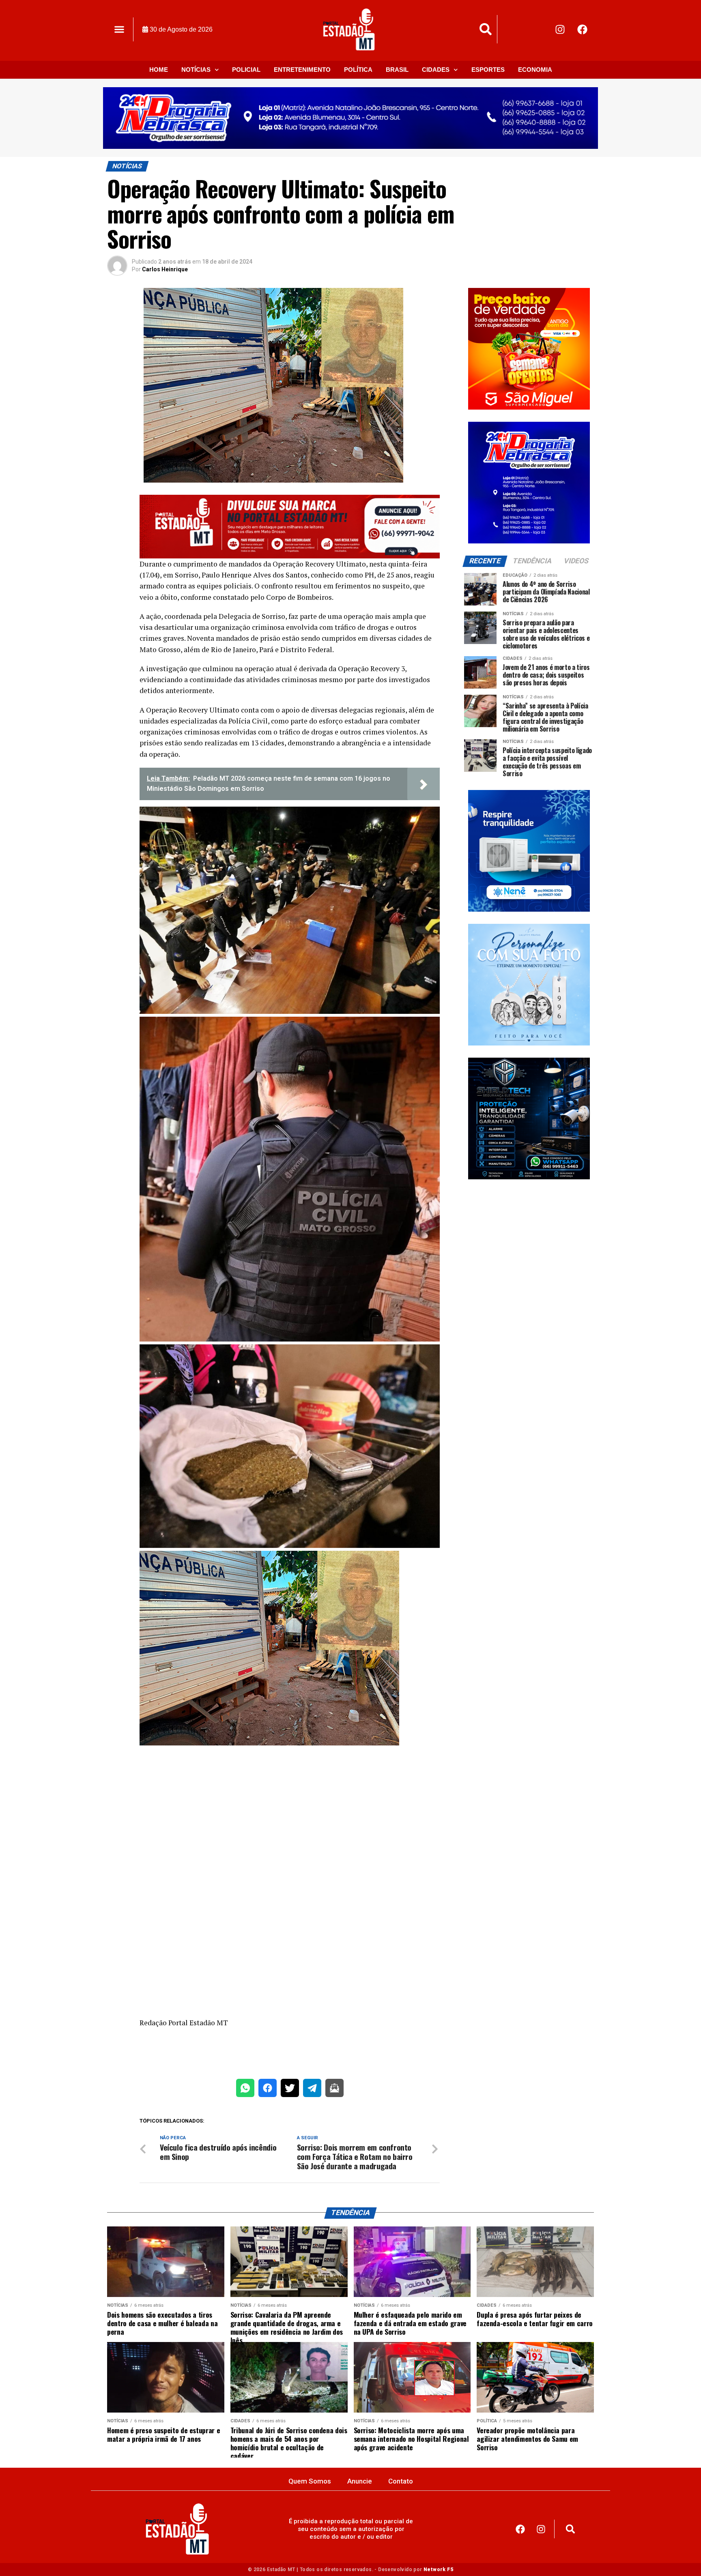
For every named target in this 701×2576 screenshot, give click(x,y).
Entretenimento (302, 70)
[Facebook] (583, 29)
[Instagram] (560, 29)
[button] (119, 29)
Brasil (397, 70)
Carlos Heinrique (165, 269)
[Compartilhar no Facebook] (268, 2090)
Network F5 (438, 2570)
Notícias (196, 70)
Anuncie (360, 2481)
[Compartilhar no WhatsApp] (245, 2090)
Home (159, 70)
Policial (246, 70)
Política (358, 70)
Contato (401, 2481)
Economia (535, 70)
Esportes (488, 70)
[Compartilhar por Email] (334, 2090)
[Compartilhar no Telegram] (312, 2090)
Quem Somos (310, 2481)
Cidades (436, 70)
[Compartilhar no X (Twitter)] (290, 2090)
